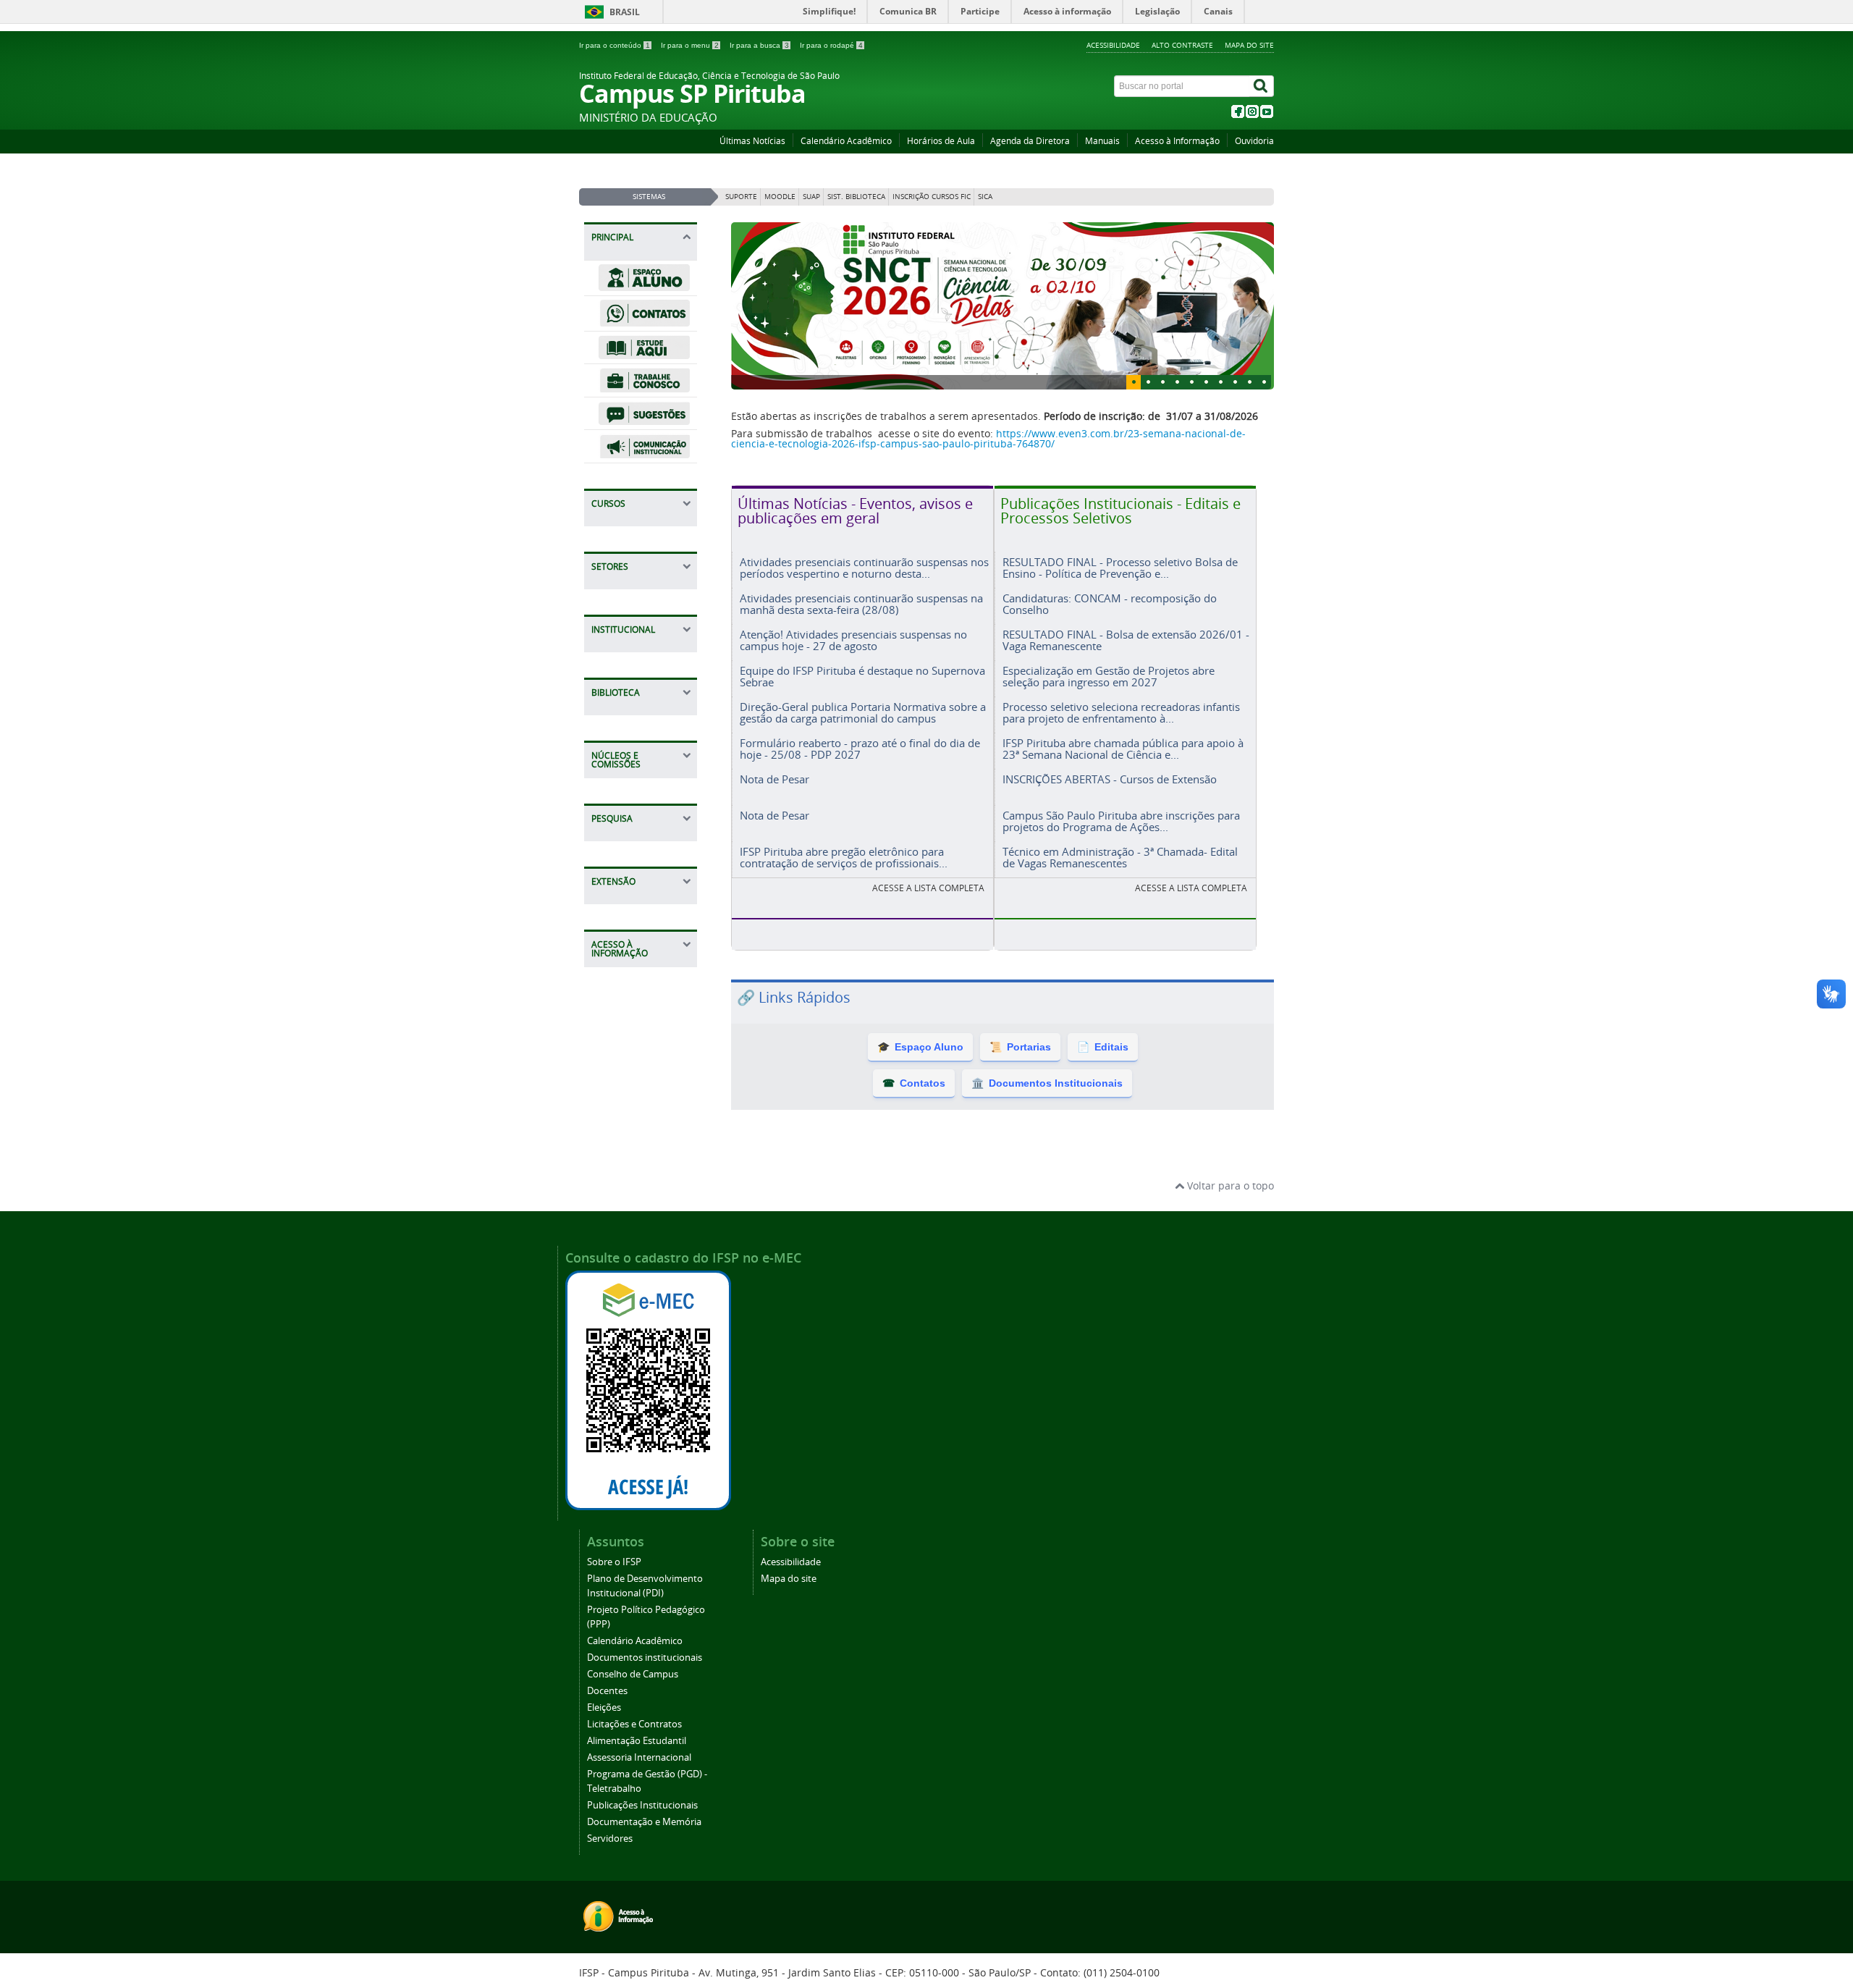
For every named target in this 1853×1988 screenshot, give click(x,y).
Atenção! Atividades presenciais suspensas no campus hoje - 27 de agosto (853, 682)
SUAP (811, 197)
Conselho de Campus (633, 1716)
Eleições (604, 1749)
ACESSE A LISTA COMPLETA (928, 930)
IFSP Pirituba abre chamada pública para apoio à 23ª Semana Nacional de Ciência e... (1123, 790)
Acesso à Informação (1177, 141)
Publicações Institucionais (642, 1847)
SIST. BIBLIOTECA (856, 197)
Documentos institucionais (645, 1700)
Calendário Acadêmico (846, 141)
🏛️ (1047, 1125)
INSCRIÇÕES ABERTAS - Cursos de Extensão (1110, 821)
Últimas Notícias (752, 141)
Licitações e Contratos (634, 1766)
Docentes (607, 1733)
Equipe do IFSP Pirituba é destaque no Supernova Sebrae (862, 718)
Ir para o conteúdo (615, 45)
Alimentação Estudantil (637, 1783)
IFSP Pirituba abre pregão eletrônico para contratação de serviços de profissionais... (844, 899)
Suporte (741, 197)
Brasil (625, 12)
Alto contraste (1182, 45)
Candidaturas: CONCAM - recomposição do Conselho (1110, 645)
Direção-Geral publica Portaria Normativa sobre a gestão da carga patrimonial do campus (863, 754)
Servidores (610, 1880)
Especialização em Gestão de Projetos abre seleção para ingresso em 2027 (1109, 718)
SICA (985, 197)
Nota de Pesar (774, 821)
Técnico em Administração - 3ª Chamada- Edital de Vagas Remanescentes (1120, 899)
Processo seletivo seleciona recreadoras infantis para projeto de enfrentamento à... (1121, 754)
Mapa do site (1249, 45)
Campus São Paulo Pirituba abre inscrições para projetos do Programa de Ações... (1121, 863)
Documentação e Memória (644, 1864)
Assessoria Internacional (639, 1799)
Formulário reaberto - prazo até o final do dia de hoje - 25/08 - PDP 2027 (860, 790)
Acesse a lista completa (1191, 930)
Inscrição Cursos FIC (932, 197)
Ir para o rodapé (831, 45)
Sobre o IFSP (614, 1604)
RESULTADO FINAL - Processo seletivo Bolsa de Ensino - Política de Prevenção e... (1120, 609)
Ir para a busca (759, 45)
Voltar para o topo (1229, 1227)
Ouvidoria (1254, 141)
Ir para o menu (690, 45)
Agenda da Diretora (1030, 141)
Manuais (1102, 141)
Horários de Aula (941, 141)
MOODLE (780, 197)
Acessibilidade (1113, 45)
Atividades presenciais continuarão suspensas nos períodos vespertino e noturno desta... (864, 609)
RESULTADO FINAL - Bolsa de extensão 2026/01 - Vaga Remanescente (1126, 682)
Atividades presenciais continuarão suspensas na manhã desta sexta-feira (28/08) (861, 645)
